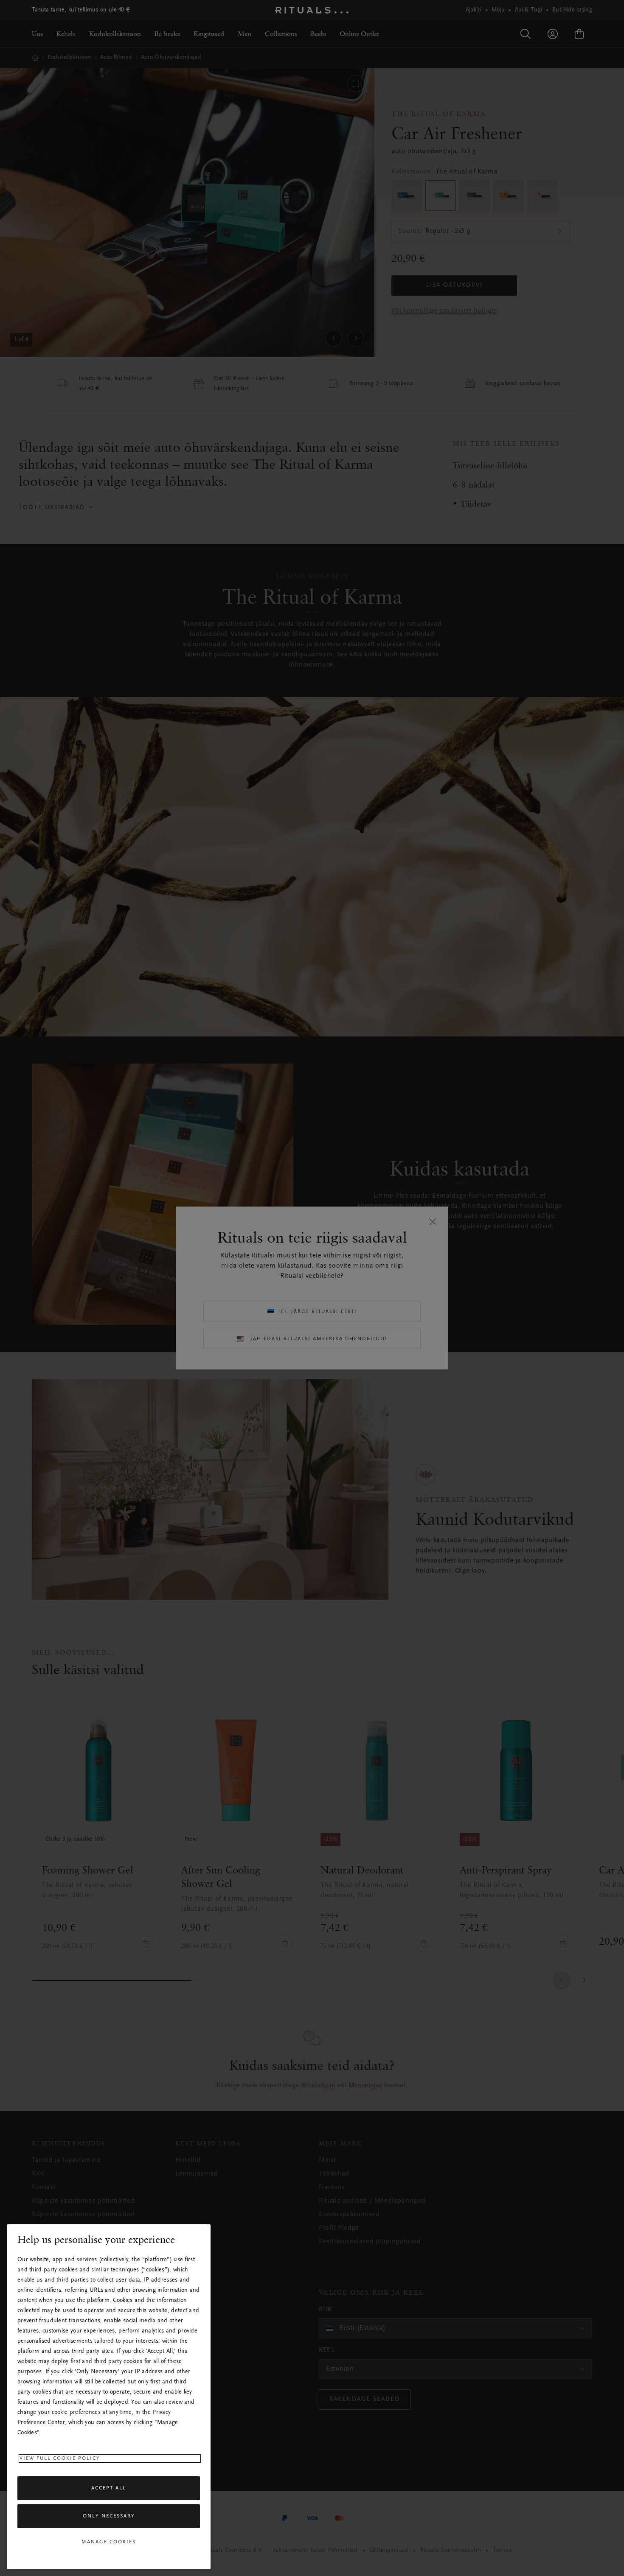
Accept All (109, 2488)
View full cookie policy (60, 2458)
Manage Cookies (109, 2542)
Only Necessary (109, 2516)
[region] (109, 2397)
